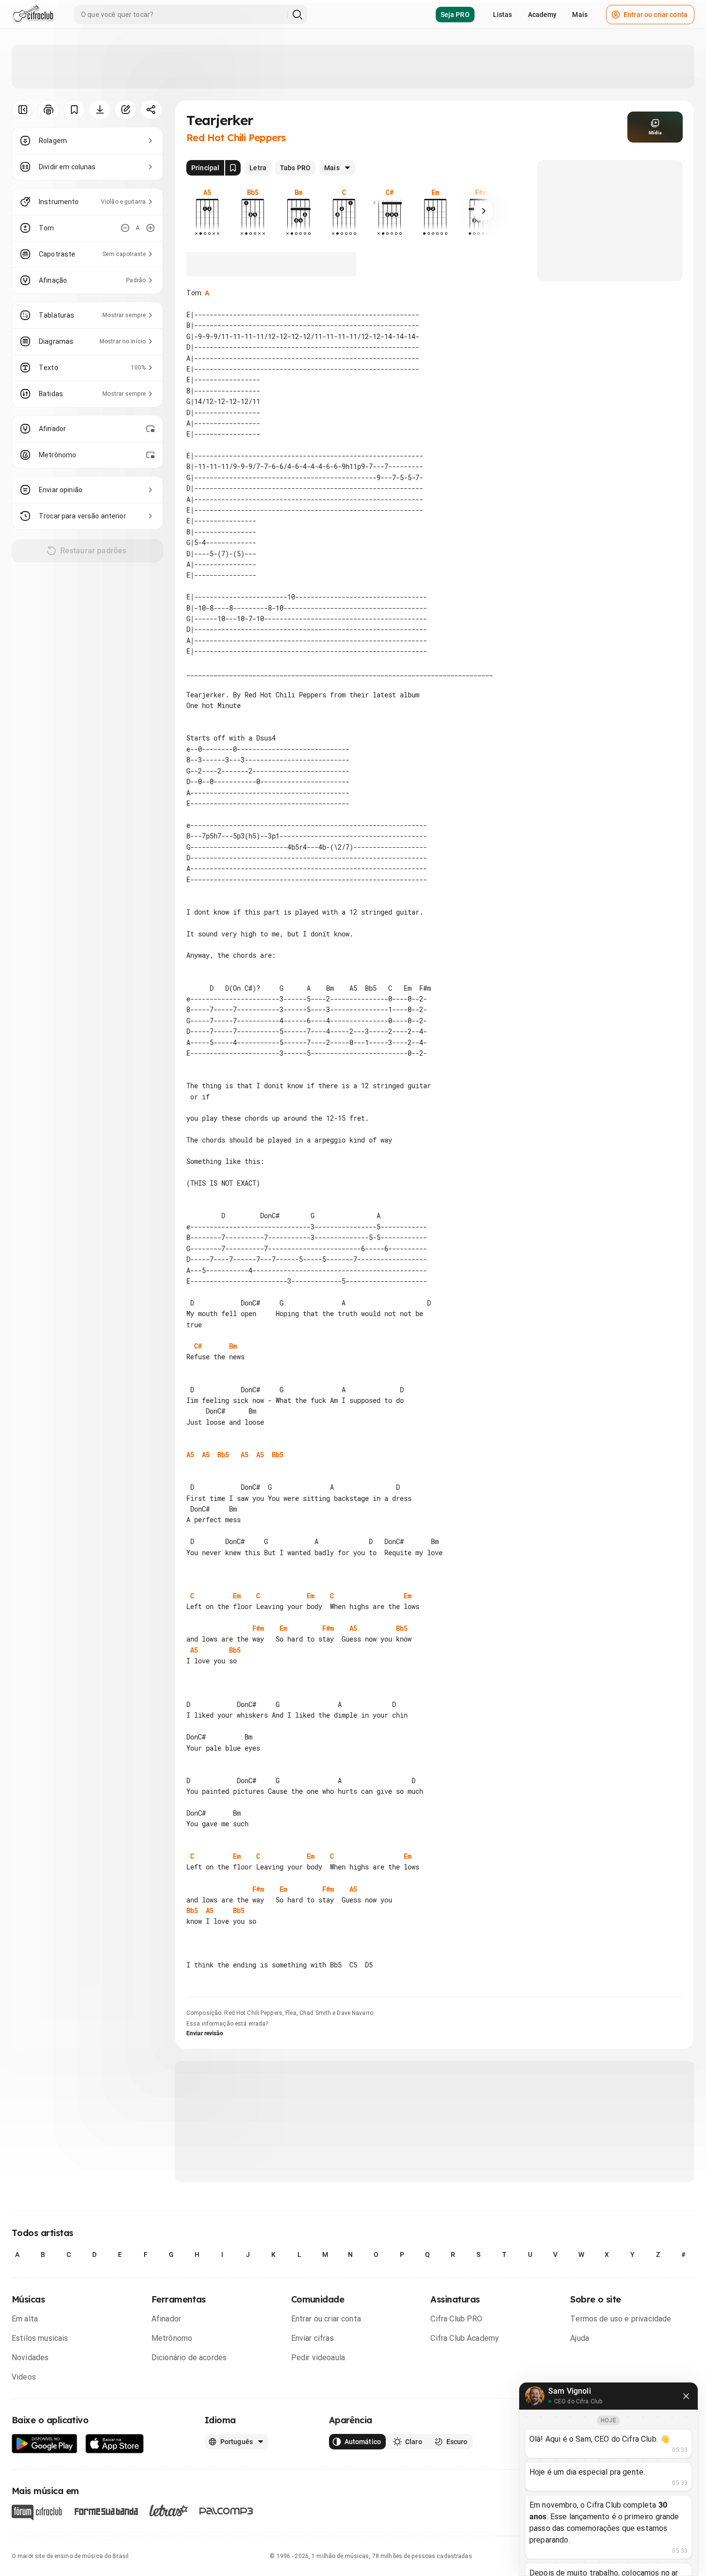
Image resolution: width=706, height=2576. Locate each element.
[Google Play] (45, 2444)
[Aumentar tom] (150, 228)
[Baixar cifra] (100, 110)
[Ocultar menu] (23, 110)
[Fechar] (686, 2396)
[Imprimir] (48, 110)
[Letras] (169, 2511)
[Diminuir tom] (125, 228)
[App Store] (115, 2444)
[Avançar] (484, 211)
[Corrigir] (125, 110)
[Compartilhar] (151, 110)
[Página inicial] (33, 15)
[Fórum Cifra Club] (37, 2512)
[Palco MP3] (226, 2511)
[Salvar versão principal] (233, 168)
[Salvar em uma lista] (74, 110)
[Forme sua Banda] (106, 2511)
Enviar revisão (205, 2033)
